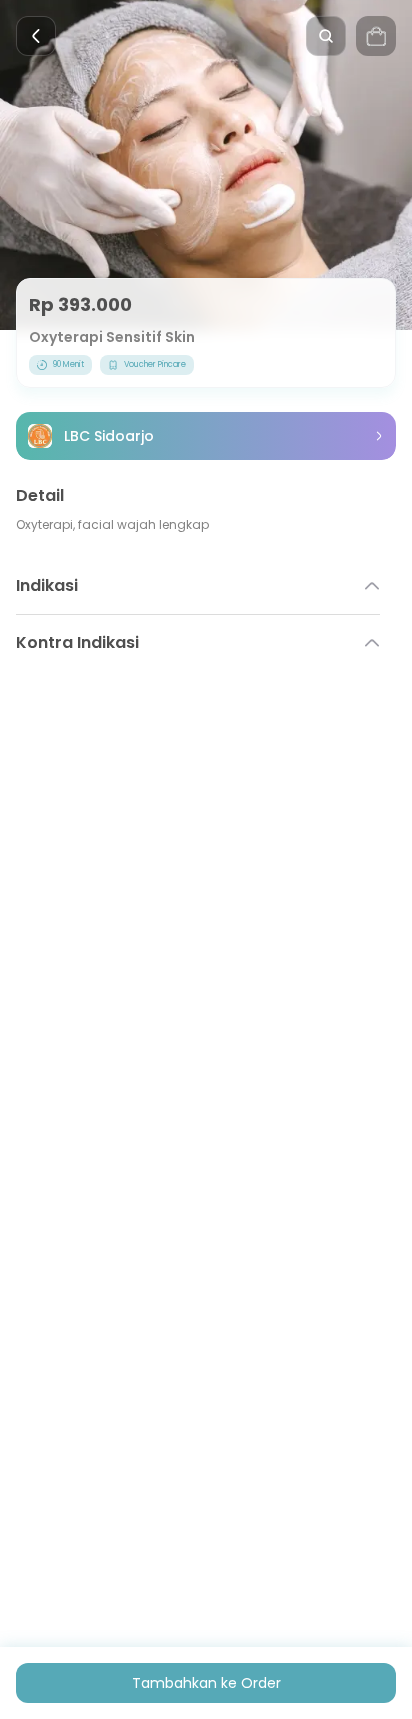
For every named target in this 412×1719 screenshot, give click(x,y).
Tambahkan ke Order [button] (206, 1683)
